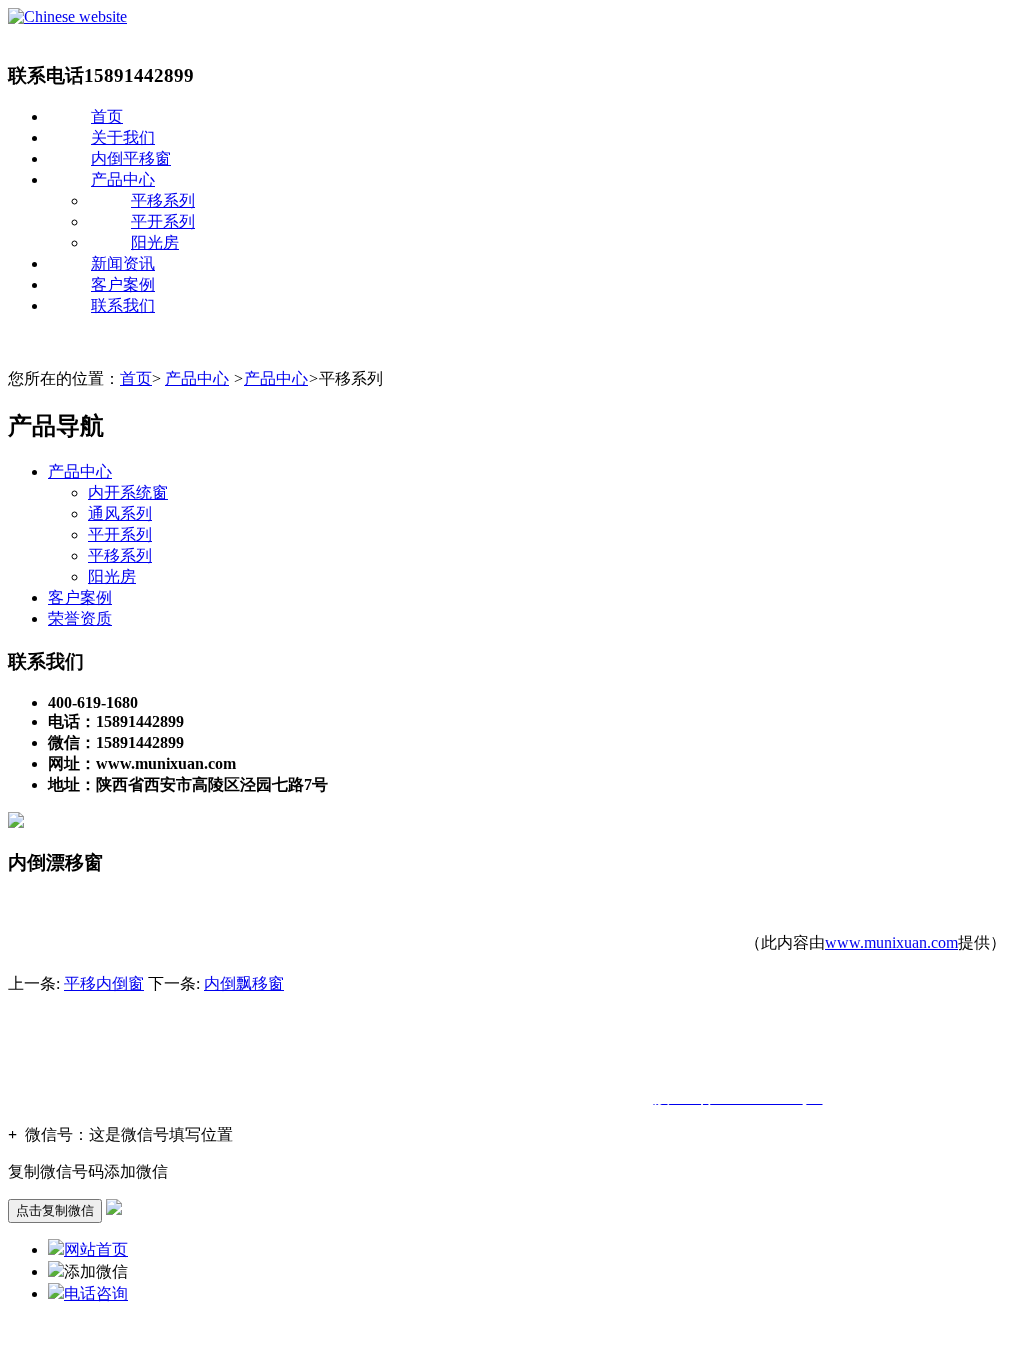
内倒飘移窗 (244, 983)
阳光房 (155, 242)
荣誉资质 (80, 618)
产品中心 (123, 179)
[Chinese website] (67, 16)
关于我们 (123, 137)
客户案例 (123, 284)
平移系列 (163, 200)
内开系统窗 (128, 492)
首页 (107, 116)
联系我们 (123, 305)
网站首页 (96, 1249)
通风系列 (120, 513)
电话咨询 (96, 1293)
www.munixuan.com (891, 942)
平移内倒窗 (104, 983)
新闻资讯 (123, 263)
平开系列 (163, 221)
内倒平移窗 (131, 158)
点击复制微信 (55, 1210)
